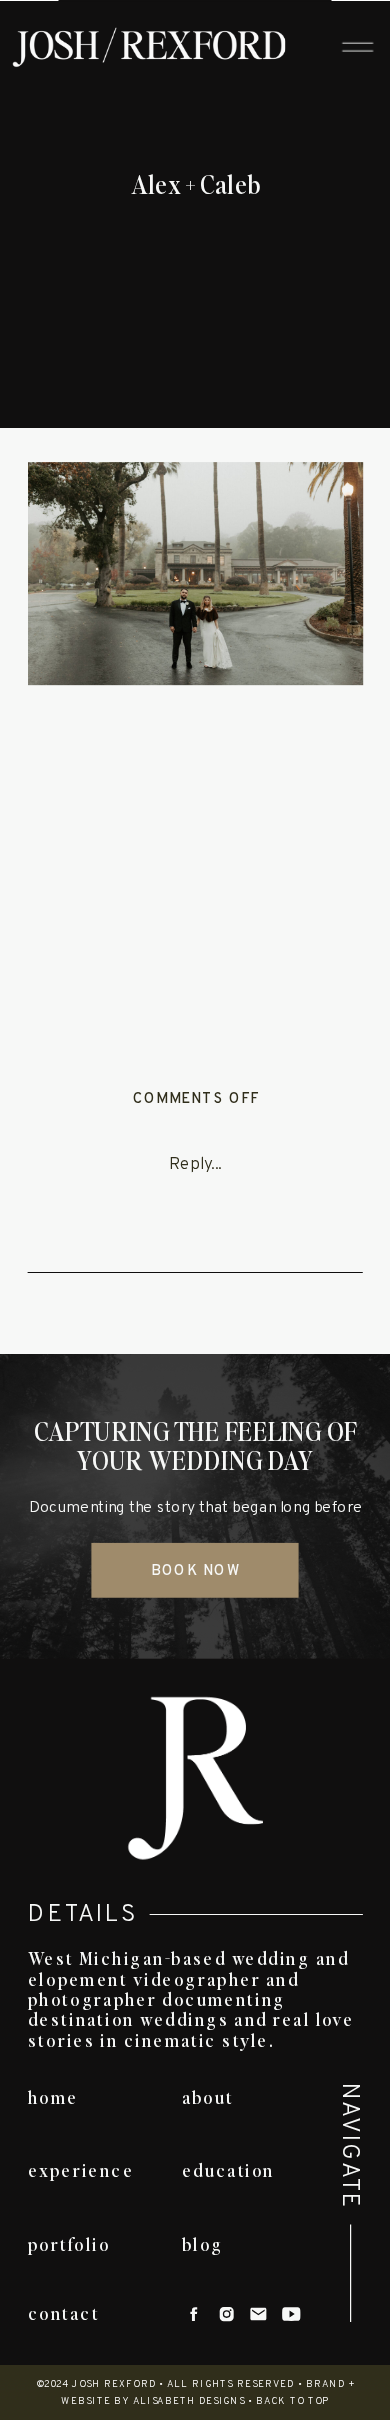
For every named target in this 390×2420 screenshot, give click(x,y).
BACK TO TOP (293, 2402)
